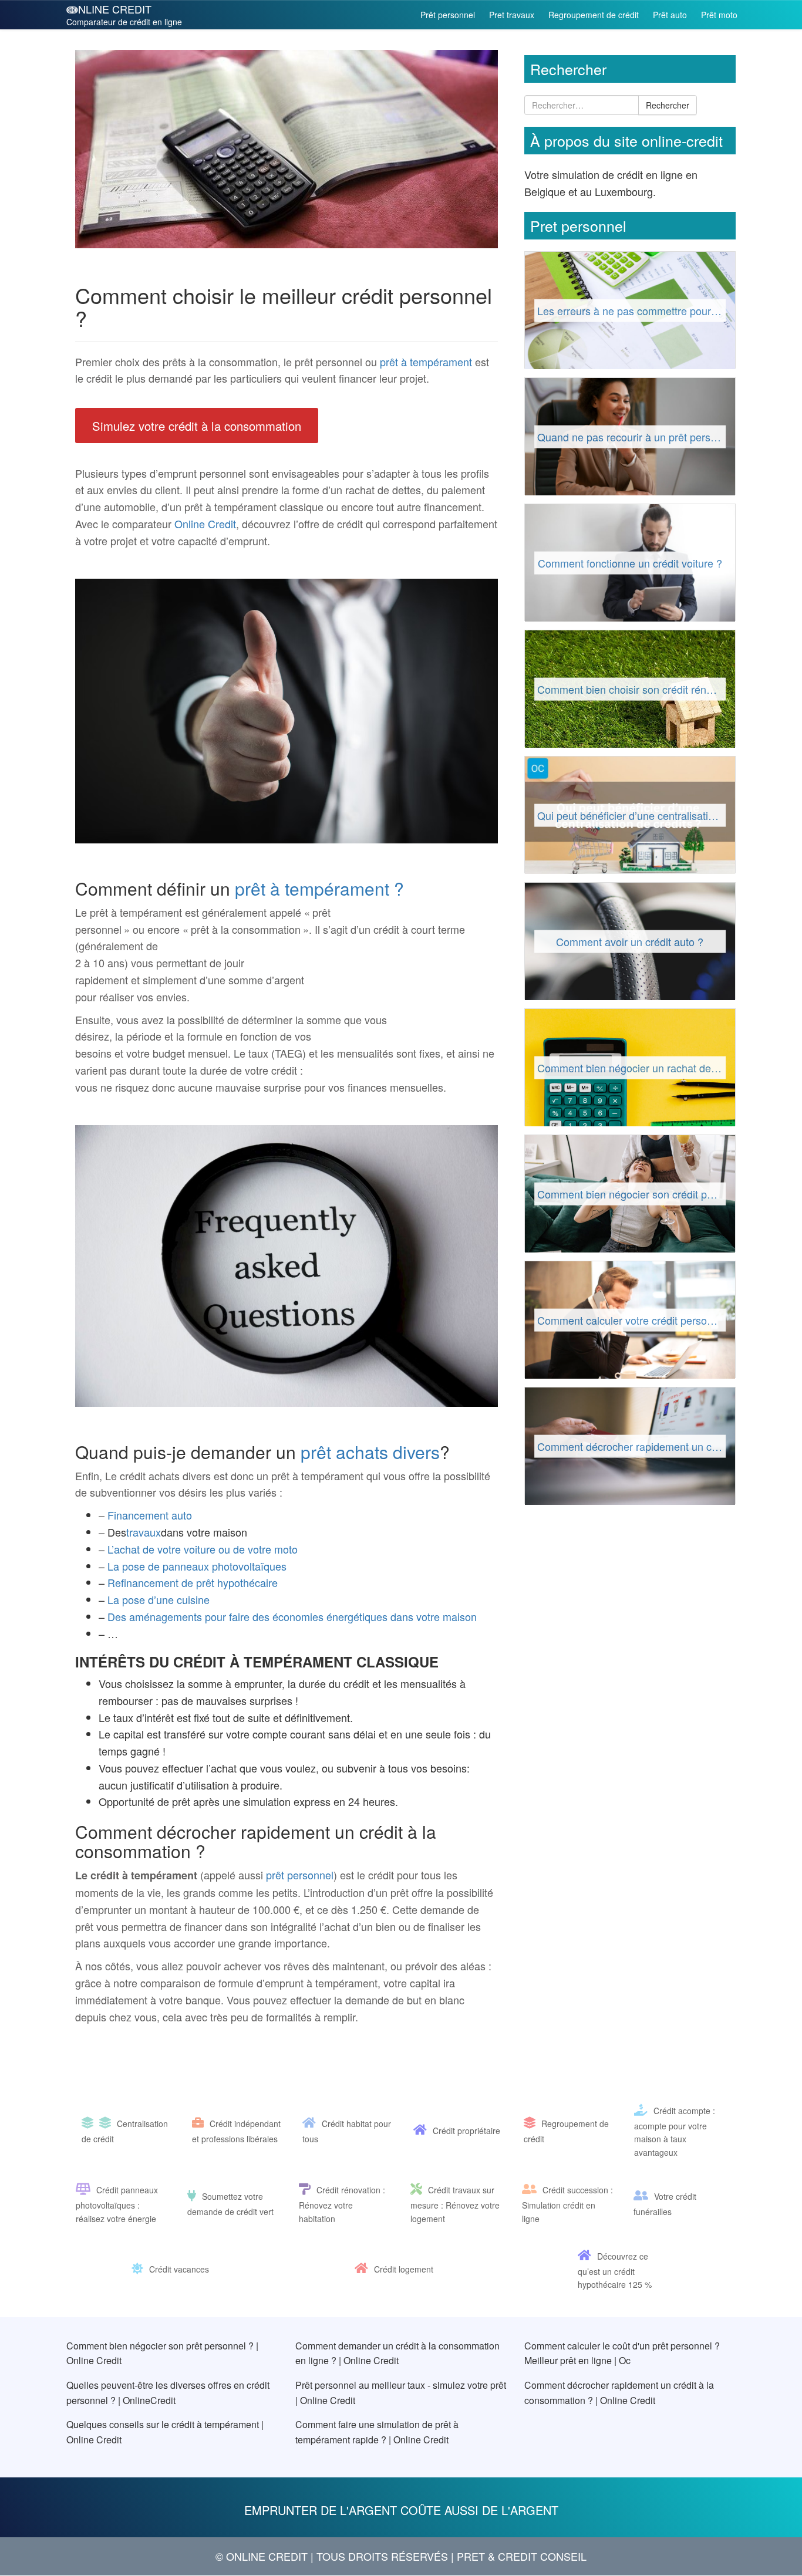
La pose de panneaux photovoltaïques (197, 1566)
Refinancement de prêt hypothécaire (193, 1582)
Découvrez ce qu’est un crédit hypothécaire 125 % (615, 2270)
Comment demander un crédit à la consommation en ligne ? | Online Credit (397, 2353)
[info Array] (90, 2124)
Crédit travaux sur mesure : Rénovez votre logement (455, 2204)
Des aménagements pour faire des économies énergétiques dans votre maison (292, 1616)
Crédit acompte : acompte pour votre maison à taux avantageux (675, 2131)
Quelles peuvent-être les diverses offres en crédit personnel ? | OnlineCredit (168, 2393)
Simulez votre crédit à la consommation (197, 425)
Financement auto (150, 1515)
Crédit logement (404, 2270)
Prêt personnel (448, 15)
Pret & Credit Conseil (522, 2557)
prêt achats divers (370, 1452)
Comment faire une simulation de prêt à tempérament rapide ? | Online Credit (377, 2432)
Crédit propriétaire (466, 2131)
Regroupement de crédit (594, 15)
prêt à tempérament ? (319, 888)
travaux (144, 1532)
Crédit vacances (179, 2270)
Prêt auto (670, 15)
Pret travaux (512, 15)
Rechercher (668, 105)
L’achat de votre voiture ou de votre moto (203, 1549)
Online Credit (205, 524)
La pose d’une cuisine (159, 1599)
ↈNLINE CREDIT (124, 14)
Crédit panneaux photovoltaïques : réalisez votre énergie (117, 2204)
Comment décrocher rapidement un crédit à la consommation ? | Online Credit (619, 2393)
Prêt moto (719, 15)
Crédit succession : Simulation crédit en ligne (567, 2204)
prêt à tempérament (426, 362)
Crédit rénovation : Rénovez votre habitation (342, 2204)
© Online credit (262, 2557)
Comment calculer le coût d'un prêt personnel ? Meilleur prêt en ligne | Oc (622, 2353)
